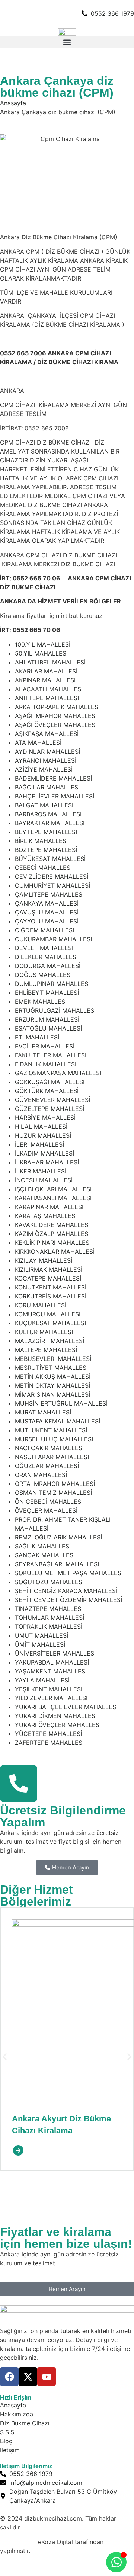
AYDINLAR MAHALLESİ (47, 752)
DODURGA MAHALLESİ (48, 966)
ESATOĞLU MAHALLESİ (48, 1028)
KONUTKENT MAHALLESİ (51, 1287)
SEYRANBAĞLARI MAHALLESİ (57, 1564)
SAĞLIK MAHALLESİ (43, 1546)
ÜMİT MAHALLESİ (40, 1644)
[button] (67, 42)
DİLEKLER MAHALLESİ (46, 957)
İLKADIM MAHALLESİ (44, 1153)
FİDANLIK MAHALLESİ (46, 1064)
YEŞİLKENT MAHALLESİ (49, 1689)
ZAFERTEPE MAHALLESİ (49, 1743)
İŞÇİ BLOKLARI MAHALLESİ (53, 1189)
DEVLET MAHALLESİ (44, 948)
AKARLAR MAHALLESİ (46, 671)
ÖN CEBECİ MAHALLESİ (49, 1502)
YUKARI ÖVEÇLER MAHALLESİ (58, 1725)
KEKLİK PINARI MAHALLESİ (53, 1243)
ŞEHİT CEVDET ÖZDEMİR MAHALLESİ (68, 1600)
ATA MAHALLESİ (38, 743)
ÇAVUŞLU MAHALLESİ (47, 912)
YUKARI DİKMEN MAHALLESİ (56, 1716)
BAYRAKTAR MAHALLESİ (50, 823)
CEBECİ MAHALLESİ (43, 868)
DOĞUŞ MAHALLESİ (43, 975)
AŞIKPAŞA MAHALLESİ (47, 734)
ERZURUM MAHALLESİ (47, 1019)
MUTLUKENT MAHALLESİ (51, 1430)
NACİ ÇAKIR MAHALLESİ (49, 1448)
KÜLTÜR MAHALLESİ (44, 1332)
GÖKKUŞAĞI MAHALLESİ (50, 1082)
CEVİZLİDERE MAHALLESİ (52, 877)
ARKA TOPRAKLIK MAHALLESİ (57, 707)
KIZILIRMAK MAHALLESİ (49, 1269)
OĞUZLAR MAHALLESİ (47, 1466)
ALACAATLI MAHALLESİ (49, 689)
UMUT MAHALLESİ (42, 1635)
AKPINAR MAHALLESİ (45, 680)
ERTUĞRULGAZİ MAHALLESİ (55, 1010)
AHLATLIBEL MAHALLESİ (50, 662)
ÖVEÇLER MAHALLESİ (46, 1510)
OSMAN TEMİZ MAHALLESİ (53, 1493)
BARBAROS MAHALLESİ (48, 814)
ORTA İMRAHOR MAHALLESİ (55, 1484)
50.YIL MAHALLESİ (41, 653)
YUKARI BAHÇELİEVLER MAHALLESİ (66, 1707)
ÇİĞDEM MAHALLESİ (44, 930)
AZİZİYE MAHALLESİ (44, 769)
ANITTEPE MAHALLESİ (47, 698)
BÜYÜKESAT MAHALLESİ (50, 859)
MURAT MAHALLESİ (43, 1412)
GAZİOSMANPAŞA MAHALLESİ (58, 1073)
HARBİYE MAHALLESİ (45, 1118)
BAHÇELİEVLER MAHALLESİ (55, 796)
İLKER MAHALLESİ (41, 1171)
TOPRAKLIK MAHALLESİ (49, 1627)
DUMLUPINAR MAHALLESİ (52, 984)
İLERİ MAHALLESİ (39, 1144)
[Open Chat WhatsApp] (116, 2562)
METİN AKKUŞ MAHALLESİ (53, 1377)
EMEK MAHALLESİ (41, 1002)
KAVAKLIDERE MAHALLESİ (52, 1225)
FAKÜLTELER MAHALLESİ (51, 1055)
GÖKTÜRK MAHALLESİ (47, 1091)
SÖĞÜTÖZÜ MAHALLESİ (49, 1582)
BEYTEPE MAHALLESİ (46, 832)
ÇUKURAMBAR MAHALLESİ (53, 939)
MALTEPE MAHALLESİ (46, 1350)
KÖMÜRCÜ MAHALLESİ (48, 1314)
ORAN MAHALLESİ (41, 1475)
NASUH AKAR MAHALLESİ (52, 1457)
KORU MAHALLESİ (41, 1305)
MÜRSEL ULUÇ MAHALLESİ (54, 1439)
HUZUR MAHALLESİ (43, 1135)
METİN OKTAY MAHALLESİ (52, 1385)
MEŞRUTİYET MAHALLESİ (51, 1368)
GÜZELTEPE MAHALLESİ (50, 1109)
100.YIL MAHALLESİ (43, 644)
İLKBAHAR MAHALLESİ (47, 1162)
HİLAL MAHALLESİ (41, 1127)
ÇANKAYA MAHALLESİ (47, 903)
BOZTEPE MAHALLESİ (46, 850)
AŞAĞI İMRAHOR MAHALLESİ (56, 716)
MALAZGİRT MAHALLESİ (50, 1341)
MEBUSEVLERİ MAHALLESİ (53, 1359)
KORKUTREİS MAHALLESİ (51, 1296)
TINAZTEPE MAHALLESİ (49, 1609)
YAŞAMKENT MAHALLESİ (51, 1671)
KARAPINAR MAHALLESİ (49, 1207)
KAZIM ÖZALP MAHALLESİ (52, 1234)
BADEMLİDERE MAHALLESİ (53, 778)
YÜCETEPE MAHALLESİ (48, 1734)
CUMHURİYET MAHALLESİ (52, 885)
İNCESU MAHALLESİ (44, 1180)
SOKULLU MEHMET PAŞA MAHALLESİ (69, 1573)
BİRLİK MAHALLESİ (41, 841)
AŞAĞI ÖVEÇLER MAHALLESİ (56, 725)
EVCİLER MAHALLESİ (45, 1046)
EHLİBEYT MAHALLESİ (47, 993)
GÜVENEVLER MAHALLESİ (52, 1100)
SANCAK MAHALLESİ (45, 1555)
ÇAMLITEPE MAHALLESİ (49, 894)
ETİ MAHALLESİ (37, 1037)
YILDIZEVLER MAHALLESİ (51, 1698)
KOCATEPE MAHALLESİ (48, 1278)
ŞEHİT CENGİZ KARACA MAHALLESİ (66, 1591)
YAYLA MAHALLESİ (42, 1680)
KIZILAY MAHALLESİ (44, 1260)
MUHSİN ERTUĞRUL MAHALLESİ (61, 1403)
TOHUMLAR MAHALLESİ (50, 1618)
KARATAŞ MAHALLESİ (46, 1216)
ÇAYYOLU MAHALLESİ (47, 921)
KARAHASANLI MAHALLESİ (53, 1198)
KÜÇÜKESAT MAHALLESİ (50, 1323)
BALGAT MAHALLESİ (44, 805)
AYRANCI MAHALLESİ (46, 760)
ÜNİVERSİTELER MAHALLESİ (55, 1653)
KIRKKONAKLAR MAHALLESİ (55, 1252)
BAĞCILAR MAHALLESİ (47, 787)
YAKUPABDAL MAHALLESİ (52, 1662)
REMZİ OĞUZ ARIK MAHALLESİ (58, 1537)
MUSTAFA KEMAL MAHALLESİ (58, 1421)
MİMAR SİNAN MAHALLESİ (52, 1394)
